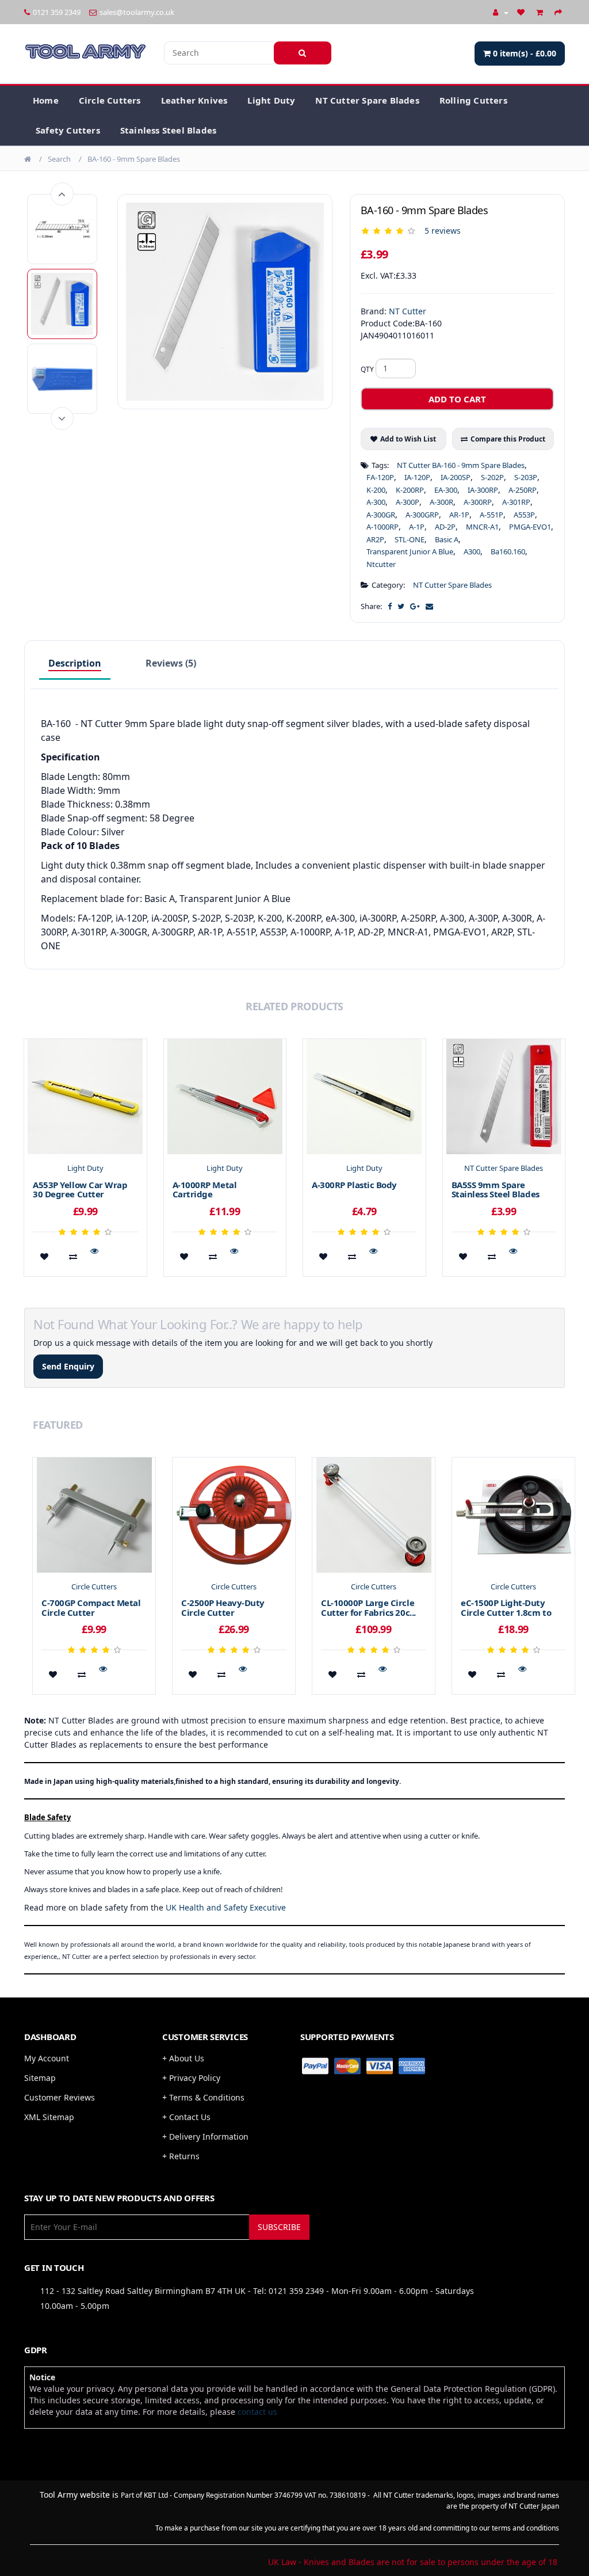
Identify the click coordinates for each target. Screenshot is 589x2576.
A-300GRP (422, 515)
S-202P (492, 477)
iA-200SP (456, 477)
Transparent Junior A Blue (410, 551)
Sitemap (40, 2078)
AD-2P (445, 527)
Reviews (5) (171, 663)
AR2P (375, 539)
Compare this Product (508, 439)
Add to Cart (457, 399)
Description (75, 663)
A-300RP (478, 502)
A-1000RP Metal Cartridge (205, 1190)
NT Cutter (408, 311)
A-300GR (381, 515)
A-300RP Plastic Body (354, 1185)
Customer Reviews (60, 2097)
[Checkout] (560, 12)
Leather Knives (194, 100)
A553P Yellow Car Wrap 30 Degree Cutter (80, 1190)
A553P (524, 515)
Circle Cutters (110, 100)
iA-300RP (483, 490)
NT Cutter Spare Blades (367, 100)
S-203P (526, 477)
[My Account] (501, 12)
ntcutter (381, 564)
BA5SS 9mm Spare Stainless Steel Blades (496, 1190)
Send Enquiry (68, 1366)
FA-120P (380, 477)
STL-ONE (410, 539)
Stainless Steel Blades (168, 130)
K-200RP (410, 490)
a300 (472, 551)
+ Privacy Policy (191, 2078)
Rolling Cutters (473, 100)
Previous (62, 194)
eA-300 (446, 490)
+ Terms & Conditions (203, 2097)
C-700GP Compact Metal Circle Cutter (91, 1607)
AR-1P (459, 515)
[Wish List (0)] (522, 12)
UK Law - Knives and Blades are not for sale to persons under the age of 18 (413, 2562)
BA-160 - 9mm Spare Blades (134, 159)
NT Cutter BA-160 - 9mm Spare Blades (461, 465)
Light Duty (271, 100)
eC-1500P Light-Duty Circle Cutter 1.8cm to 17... (506, 1612)
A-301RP (516, 502)
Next (62, 418)
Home (46, 100)
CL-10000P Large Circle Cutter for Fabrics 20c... (368, 1607)
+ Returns (181, 2156)
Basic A (447, 539)
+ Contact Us (186, 2117)
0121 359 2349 (57, 12)
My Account (47, 2058)
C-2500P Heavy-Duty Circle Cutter (223, 1607)
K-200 (376, 490)
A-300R (441, 502)
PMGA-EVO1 (530, 527)
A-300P (408, 502)
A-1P (417, 527)
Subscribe (279, 2227)
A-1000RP (383, 527)
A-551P (492, 515)
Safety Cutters (68, 130)
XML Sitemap (49, 2117)
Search (59, 159)
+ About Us (183, 2058)
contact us (257, 2412)
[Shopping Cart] (541, 12)
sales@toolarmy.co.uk (137, 12)
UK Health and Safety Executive (226, 1907)
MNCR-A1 (482, 527)
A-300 (376, 502)
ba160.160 (508, 551)
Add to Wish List (408, 439)
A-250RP (523, 490)
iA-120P (417, 477)
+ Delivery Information (205, 2136)
